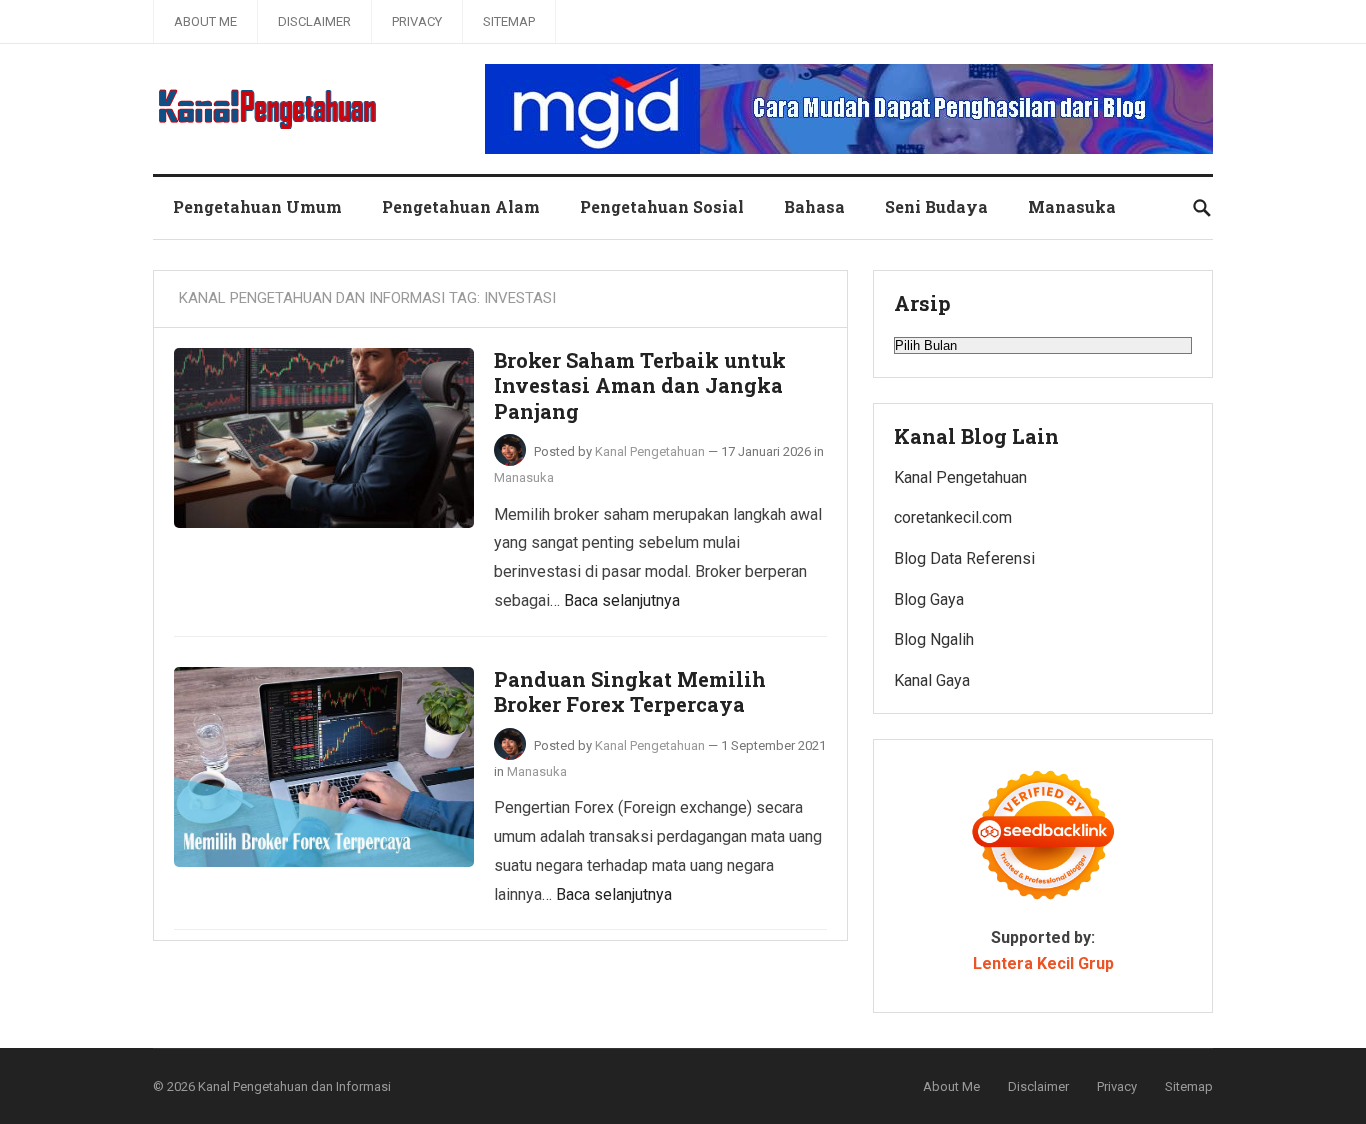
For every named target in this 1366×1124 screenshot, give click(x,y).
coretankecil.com (953, 517)
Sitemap (509, 21)
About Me (205, 21)
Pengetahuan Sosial (662, 206)
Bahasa (814, 206)
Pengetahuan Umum (257, 206)
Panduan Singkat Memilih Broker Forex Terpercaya (630, 692)
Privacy (417, 21)
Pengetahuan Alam (461, 206)
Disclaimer (314, 21)
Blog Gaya (929, 599)
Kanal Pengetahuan (650, 451)
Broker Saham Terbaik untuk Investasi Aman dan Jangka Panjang (640, 385)
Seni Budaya (936, 206)
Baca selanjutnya (622, 600)
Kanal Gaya (932, 680)
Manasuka (1072, 206)
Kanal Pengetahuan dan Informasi (294, 1086)
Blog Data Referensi (964, 558)
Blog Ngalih (934, 639)
